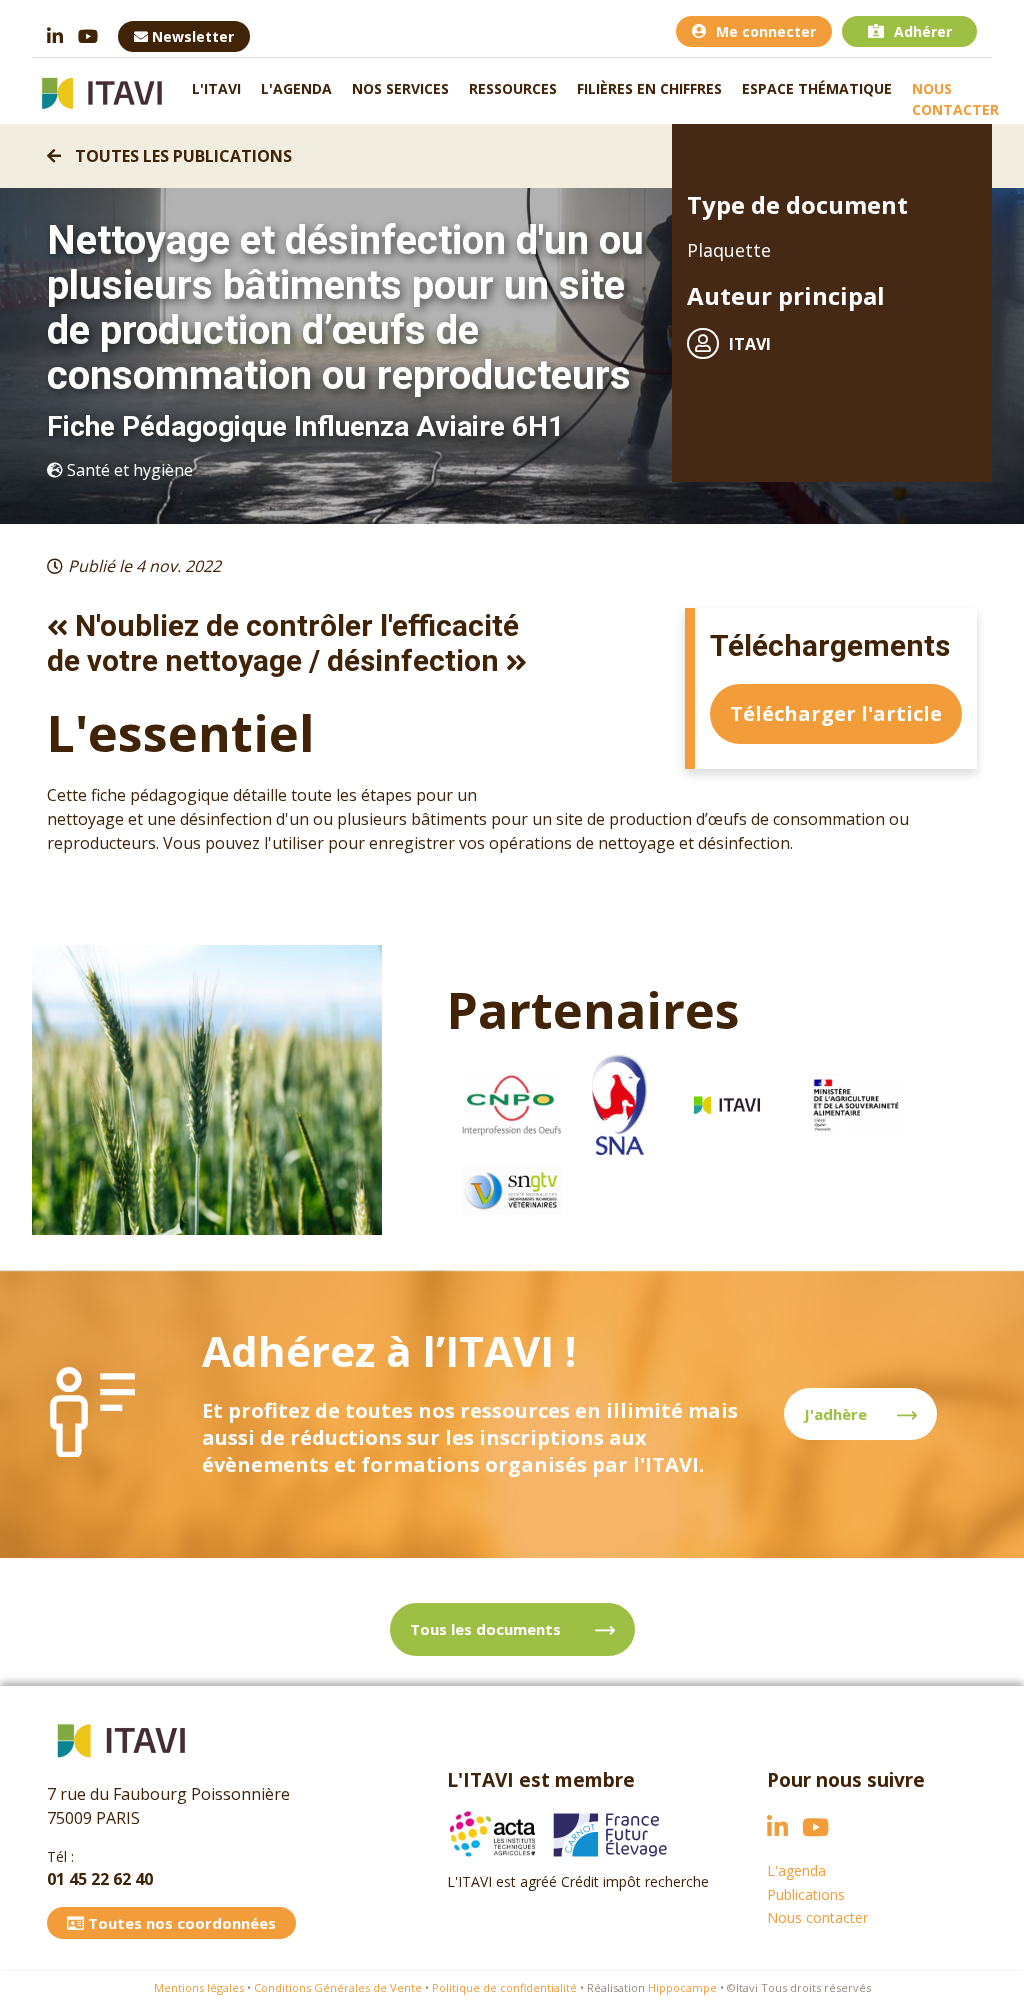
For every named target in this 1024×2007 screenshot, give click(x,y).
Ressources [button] (513, 88)
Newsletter (191, 36)
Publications (806, 1894)
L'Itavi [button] (216, 88)
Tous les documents (487, 1629)
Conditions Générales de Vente (338, 1987)
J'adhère (835, 1414)
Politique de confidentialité (504, 1987)
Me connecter (766, 31)
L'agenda (296, 88)
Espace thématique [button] (817, 88)
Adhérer (923, 31)
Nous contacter (955, 99)
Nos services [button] (400, 88)
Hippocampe (682, 1987)
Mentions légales (199, 1987)
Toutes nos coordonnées (180, 1923)
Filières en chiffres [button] (649, 88)
